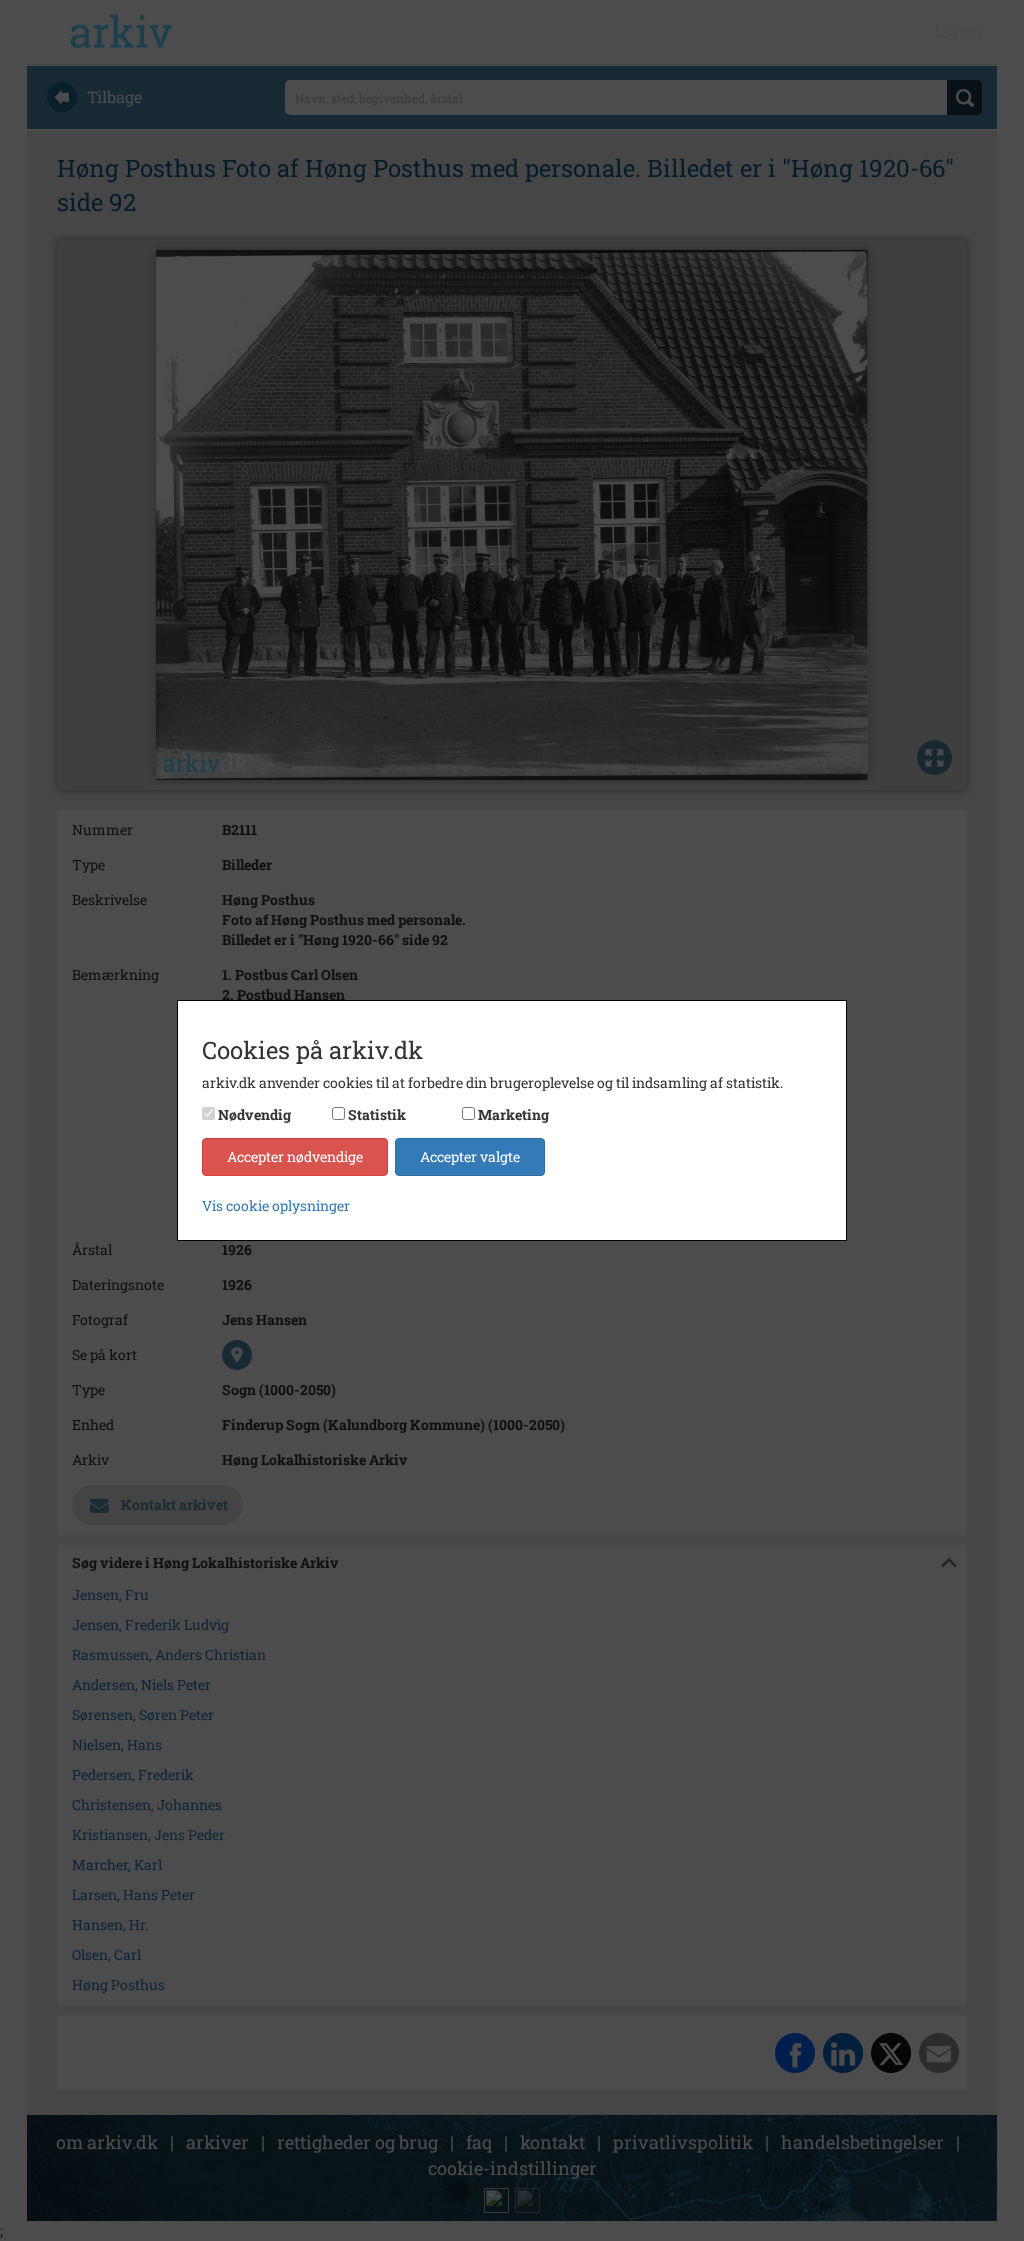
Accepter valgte (470, 1156)
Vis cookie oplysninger (276, 1205)
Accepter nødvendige (295, 1156)
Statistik (377, 1114)
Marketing (513, 1114)
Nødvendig (254, 1114)
